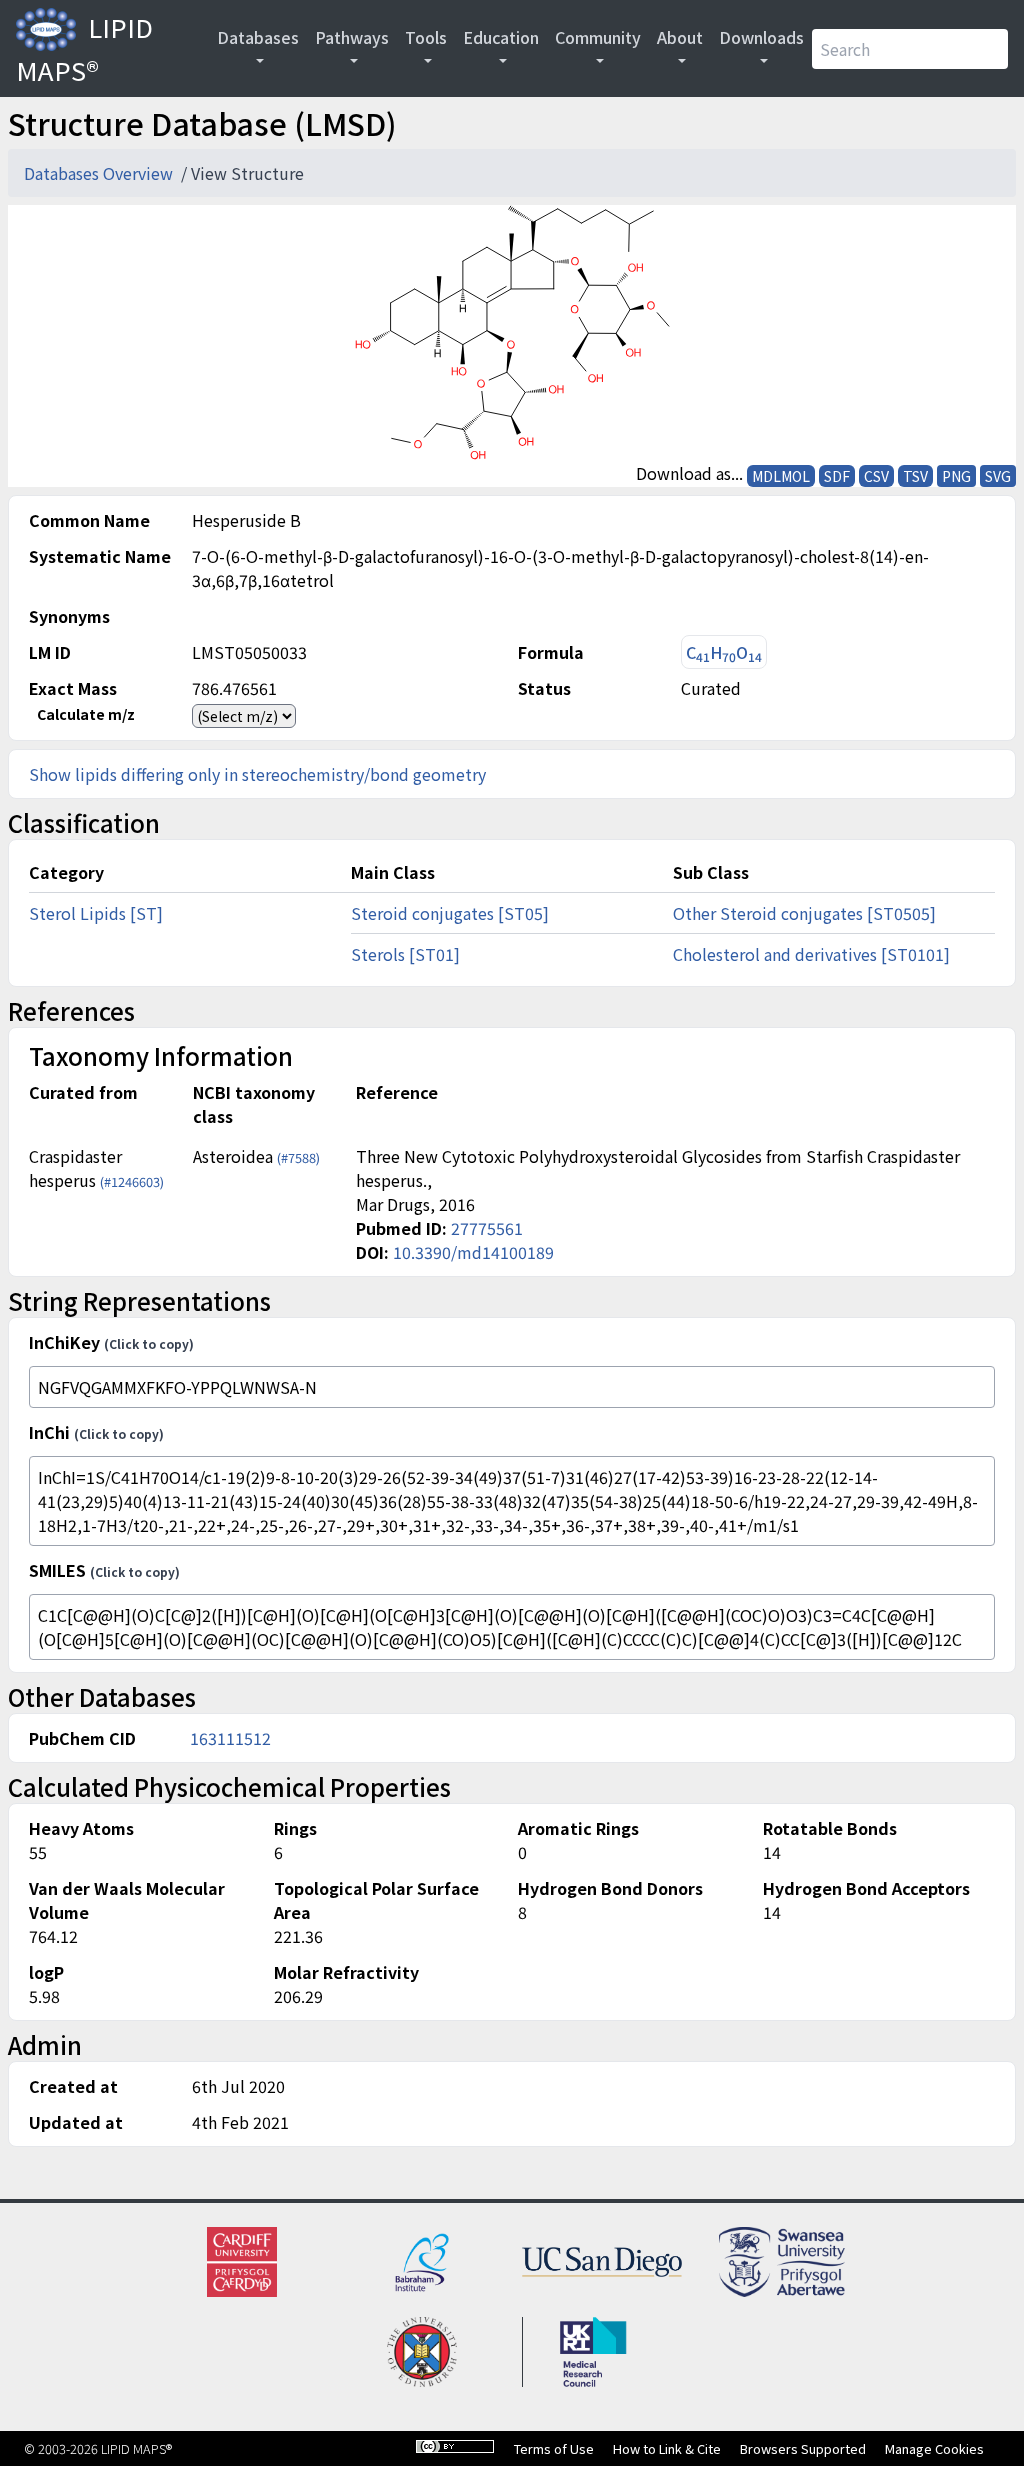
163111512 (230, 1738)
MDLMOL (781, 476)
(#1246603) (132, 1181)
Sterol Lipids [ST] (96, 913)
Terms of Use (554, 2448)
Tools (426, 37)
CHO (724, 652)
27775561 (487, 1228)
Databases (258, 37)
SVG (998, 476)
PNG (956, 476)
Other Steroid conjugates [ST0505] (804, 913)
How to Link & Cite (667, 2448)
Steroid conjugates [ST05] (450, 913)
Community (598, 37)
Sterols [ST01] (405, 954)
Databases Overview (100, 173)
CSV (876, 476)
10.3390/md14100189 (473, 1252)
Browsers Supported (803, 2448)
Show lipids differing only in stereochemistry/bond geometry (257, 774)
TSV (915, 476)
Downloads (761, 37)
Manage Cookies (934, 2448)
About (680, 37)
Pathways (352, 37)
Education (501, 37)
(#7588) (298, 1157)
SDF (837, 476)
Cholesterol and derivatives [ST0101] (811, 954)
